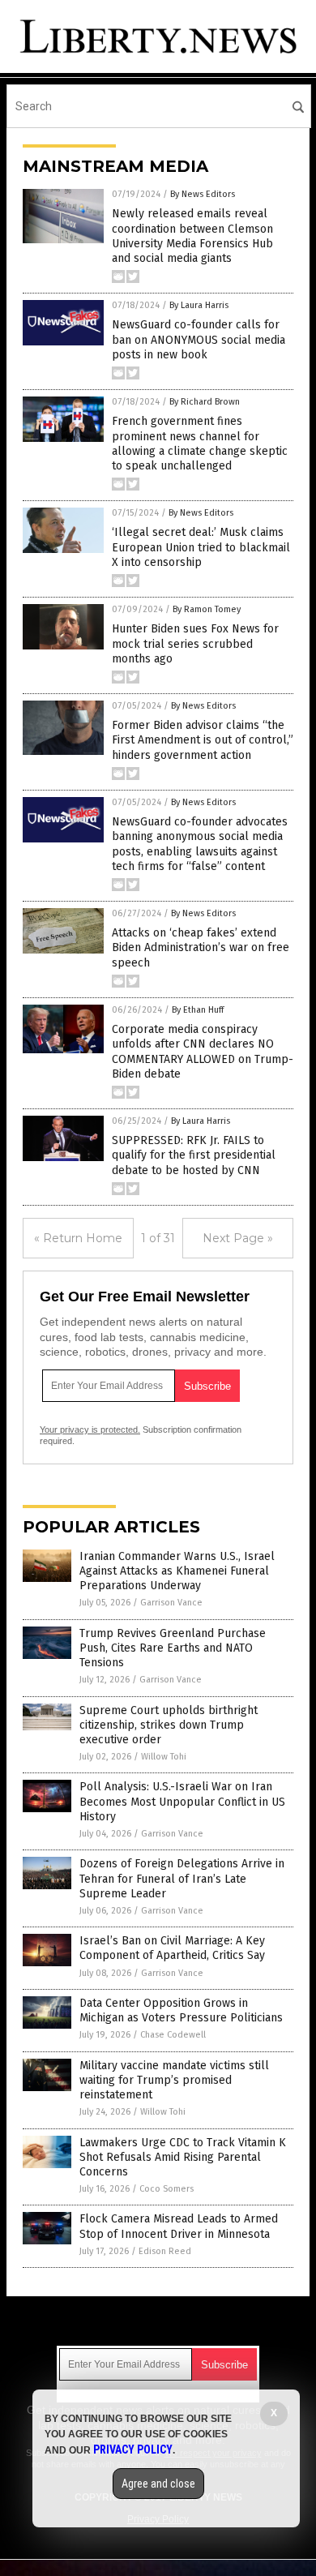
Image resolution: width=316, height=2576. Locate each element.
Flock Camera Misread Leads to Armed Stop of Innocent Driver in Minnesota (179, 2226)
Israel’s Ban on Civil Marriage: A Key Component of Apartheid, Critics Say (172, 1948)
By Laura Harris (199, 305)
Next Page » (238, 1238)
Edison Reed (165, 2251)
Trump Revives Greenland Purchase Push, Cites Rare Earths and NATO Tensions (173, 1648)
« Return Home (78, 1238)
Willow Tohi (164, 1757)
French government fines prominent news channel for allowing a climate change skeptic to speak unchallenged (200, 444)
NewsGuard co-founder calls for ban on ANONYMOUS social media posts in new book (199, 339)
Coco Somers (167, 2189)
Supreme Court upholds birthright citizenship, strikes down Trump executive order (169, 1725)
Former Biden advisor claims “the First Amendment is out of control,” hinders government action (203, 740)
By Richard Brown (205, 402)
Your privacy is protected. (90, 1429)
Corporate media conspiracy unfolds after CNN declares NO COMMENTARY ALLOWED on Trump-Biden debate (203, 1052)
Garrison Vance (171, 1603)
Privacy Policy (133, 2450)
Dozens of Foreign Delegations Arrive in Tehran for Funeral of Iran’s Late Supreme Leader (182, 1878)
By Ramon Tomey (207, 609)
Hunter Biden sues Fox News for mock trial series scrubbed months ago (195, 643)
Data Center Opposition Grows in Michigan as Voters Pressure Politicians (181, 2010)
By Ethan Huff (198, 1010)
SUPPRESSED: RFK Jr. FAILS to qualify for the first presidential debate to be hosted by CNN (194, 1155)
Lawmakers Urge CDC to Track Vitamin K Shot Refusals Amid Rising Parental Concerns (183, 2157)
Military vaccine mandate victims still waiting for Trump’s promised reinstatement (174, 2080)
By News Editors (203, 194)
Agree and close (158, 2484)
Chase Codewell (173, 2035)
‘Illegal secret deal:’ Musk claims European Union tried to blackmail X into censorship (201, 547)
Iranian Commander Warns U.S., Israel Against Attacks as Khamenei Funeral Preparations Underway (177, 1571)
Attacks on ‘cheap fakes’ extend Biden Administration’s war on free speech (201, 947)
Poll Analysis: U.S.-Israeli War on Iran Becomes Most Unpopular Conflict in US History (182, 1801)
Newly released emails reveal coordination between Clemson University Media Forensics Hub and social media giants (192, 236)
